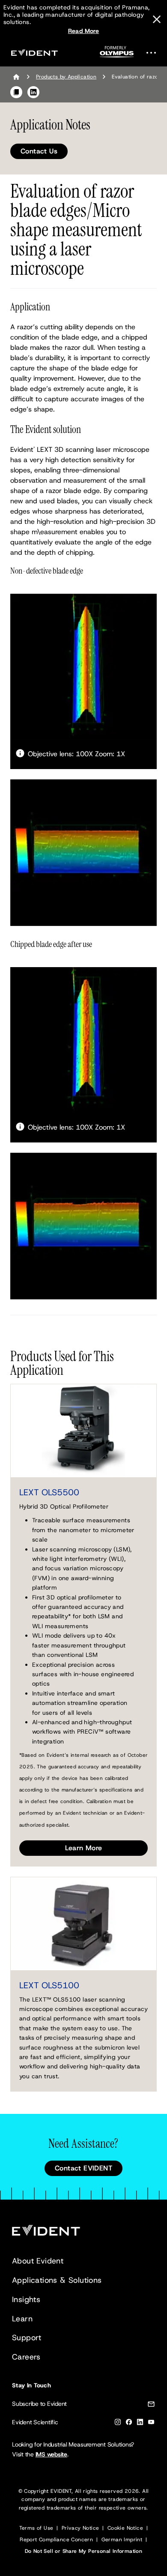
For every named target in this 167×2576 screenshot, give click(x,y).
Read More (84, 31)
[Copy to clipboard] (16, 92)
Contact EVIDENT (83, 2168)
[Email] (151, 2406)
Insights (26, 2299)
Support (27, 2338)
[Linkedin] (140, 2424)
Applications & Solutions (57, 2280)
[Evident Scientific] (34, 53)
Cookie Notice (125, 2528)
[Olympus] (117, 54)
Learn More (84, 1848)
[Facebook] (129, 2424)
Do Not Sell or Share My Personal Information (84, 2551)
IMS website (51, 2454)
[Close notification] (157, 19)
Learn (22, 2319)
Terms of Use (36, 2528)
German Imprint (122, 2540)
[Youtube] (151, 2424)
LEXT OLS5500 (49, 1492)
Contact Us (39, 151)
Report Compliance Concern (56, 2540)
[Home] (16, 77)
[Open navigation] (154, 53)
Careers (26, 2357)
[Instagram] (118, 2424)
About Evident (38, 2261)
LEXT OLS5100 (49, 1985)
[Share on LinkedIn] (33, 92)
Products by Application (66, 77)
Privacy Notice (81, 2528)
